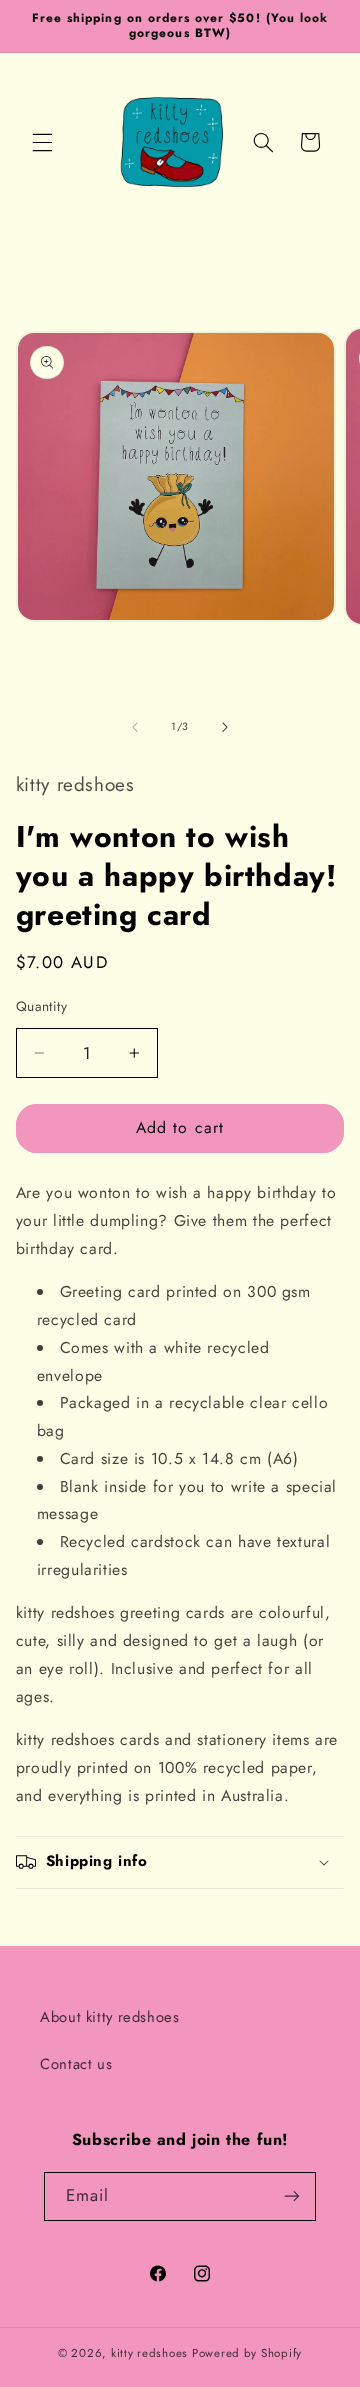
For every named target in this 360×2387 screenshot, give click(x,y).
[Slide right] (225, 727)
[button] (42, 142)
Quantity (41, 1006)
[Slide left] (135, 727)
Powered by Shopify (247, 2353)
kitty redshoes (149, 2353)
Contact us (76, 2064)
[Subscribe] (292, 2196)
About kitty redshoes (110, 2017)
